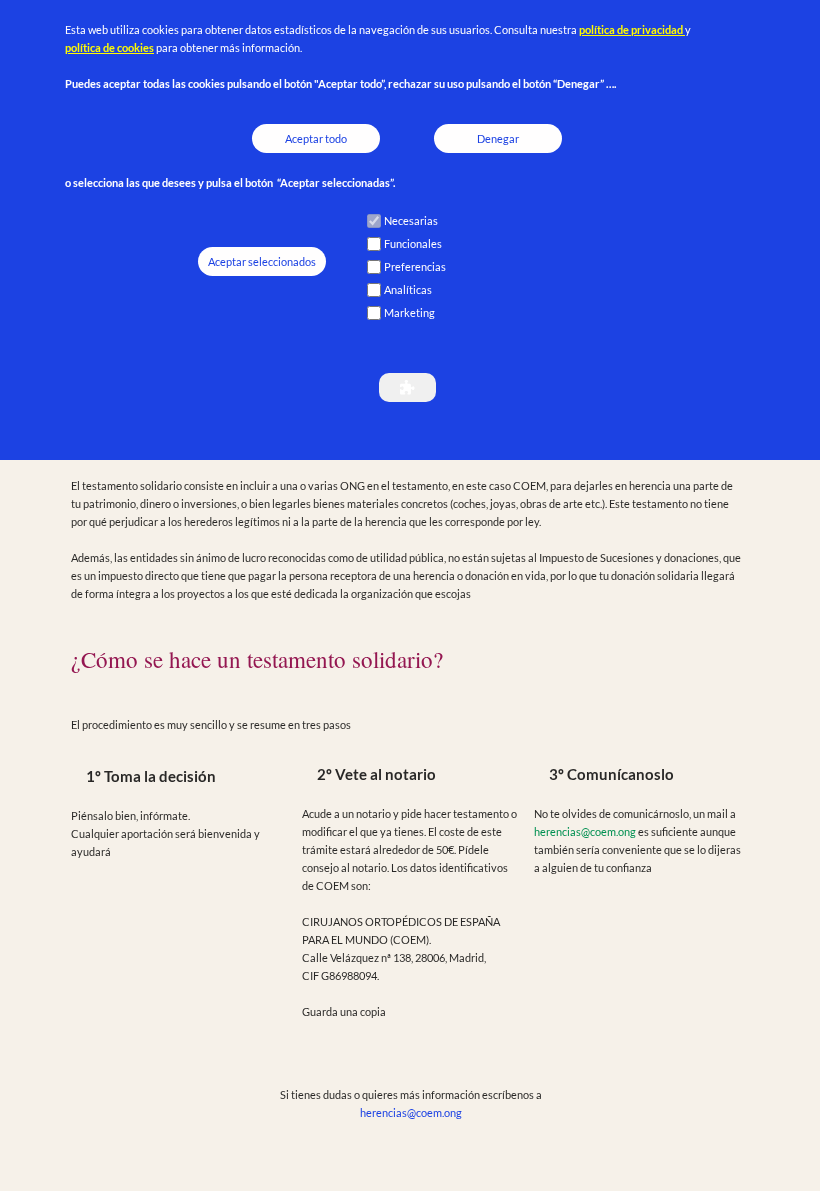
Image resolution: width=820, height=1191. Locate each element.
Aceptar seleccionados (262, 261)
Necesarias (411, 220)
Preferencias (415, 266)
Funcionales (413, 243)
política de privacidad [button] (632, 29)
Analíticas (408, 289)
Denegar (498, 138)
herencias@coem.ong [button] (585, 831)
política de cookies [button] (109, 47)
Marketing (409, 312)
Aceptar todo (316, 138)
